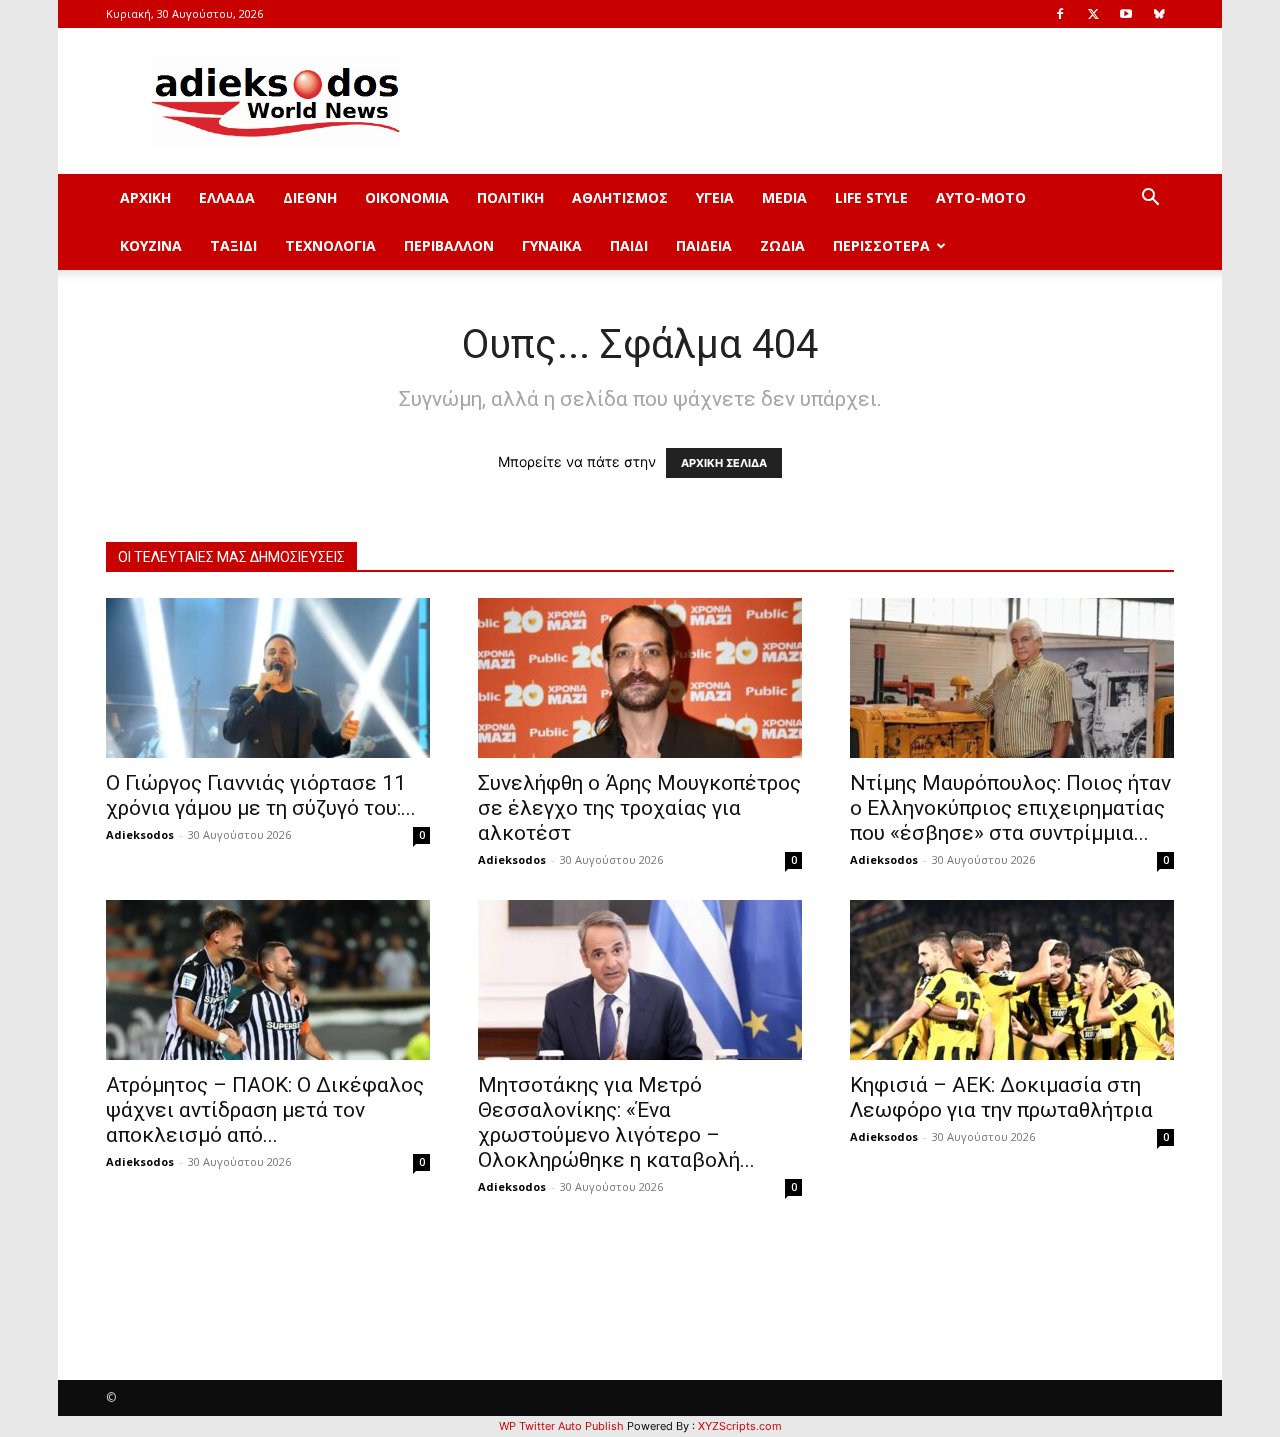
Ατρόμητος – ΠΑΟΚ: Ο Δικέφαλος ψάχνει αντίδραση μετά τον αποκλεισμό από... (265, 1110)
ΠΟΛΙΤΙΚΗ (510, 197)
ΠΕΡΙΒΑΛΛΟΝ (449, 245)
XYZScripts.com (740, 1426)
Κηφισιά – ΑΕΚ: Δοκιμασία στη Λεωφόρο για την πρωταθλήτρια (1001, 1097)
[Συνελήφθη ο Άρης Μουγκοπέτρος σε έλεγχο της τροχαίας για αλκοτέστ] (640, 678)
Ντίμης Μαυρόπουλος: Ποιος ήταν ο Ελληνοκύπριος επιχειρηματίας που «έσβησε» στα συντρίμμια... (1010, 808)
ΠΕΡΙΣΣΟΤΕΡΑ (881, 245)
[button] (1150, 199)
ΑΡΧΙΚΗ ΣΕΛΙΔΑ (724, 463)
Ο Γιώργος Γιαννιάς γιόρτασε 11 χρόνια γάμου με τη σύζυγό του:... (261, 795)
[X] (1093, 14)
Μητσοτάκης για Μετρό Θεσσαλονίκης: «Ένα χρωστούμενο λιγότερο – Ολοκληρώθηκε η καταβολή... (616, 1122)
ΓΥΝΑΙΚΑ (552, 245)
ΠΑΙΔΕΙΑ (704, 245)
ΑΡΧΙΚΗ (145, 197)
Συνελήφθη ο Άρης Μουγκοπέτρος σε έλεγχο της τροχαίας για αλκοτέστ (639, 808)
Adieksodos (140, 834)
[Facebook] (1060, 14)
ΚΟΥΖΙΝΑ (151, 245)
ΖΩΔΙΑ (782, 245)
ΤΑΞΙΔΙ (233, 245)
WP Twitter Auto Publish (561, 1426)
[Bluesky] (1159, 14)
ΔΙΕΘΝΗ (310, 197)
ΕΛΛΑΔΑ (227, 197)
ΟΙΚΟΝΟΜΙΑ (407, 197)
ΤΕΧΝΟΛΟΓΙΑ (330, 245)
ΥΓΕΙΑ (715, 197)
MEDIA (784, 197)
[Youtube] (1126, 14)
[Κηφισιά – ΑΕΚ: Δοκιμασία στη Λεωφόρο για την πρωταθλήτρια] (1012, 980)
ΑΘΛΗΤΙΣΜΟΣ (620, 197)
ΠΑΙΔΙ (629, 245)
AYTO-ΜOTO (981, 197)
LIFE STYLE (871, 197)
